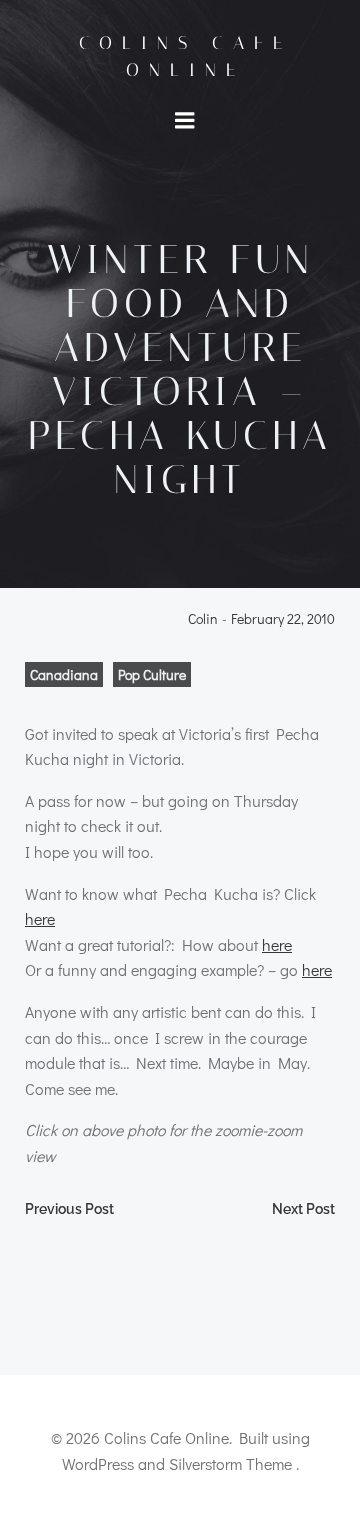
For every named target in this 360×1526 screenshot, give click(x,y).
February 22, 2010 (283, 619)
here (40, 918)
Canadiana (64, 674)
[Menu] (185, 121)
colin (203, 619)
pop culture (152, 674)
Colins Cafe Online (185, 56)
